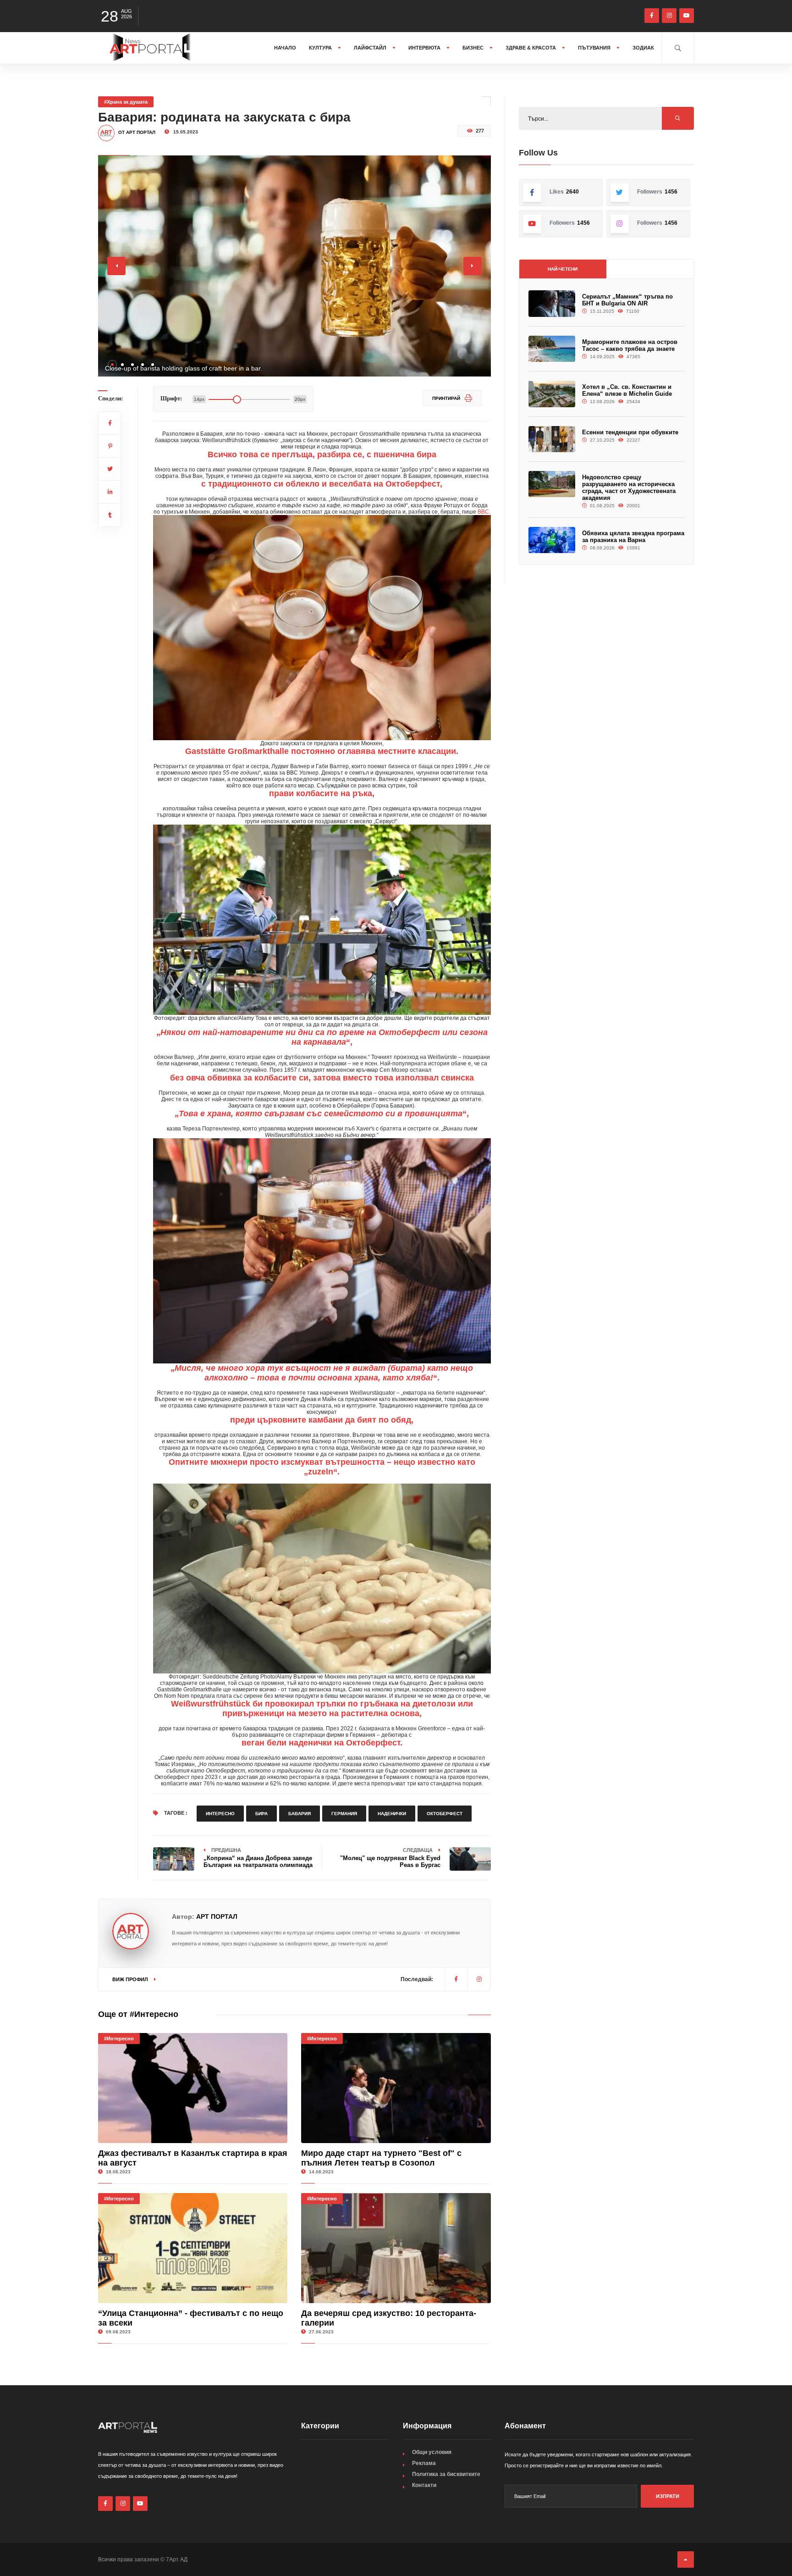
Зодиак (643, 48)
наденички (392, 1814)
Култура (321, 48)
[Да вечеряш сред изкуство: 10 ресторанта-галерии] (396, 2248)
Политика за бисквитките (446, 2474)
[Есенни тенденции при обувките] (552, 439)
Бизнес (474, 48)
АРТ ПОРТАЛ (217, 1917)
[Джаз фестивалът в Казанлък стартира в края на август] (193, 2088)
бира (261, 1814)
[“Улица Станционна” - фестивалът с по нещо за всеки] (193, 2248)
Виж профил (131, 1979)
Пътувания (595, 48)
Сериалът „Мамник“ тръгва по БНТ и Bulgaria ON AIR (627, 300)
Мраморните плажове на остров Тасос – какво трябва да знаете (630, 345)
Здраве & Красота (531, 48)
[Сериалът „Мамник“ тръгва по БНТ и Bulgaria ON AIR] (552, 303)
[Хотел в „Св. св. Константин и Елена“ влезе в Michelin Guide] (552, 394)
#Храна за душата (126, 102)
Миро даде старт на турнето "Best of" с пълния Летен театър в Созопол (381, 2158)
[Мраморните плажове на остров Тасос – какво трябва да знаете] (552, 349)
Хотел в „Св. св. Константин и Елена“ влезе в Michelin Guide (627, 390)
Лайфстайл (371, 48)
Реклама (424, 2463)
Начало (285, 48)
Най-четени (563, 269)
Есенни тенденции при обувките (630, 432)
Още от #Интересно (138, 2014)
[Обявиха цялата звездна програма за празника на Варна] (552, 540)
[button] (112, 365)
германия (344, 1814)
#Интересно (119, 2039)
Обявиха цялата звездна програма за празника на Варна (633, 537)
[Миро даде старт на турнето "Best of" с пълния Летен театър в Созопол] (396, 2088)
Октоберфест (445, 1814)
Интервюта (425, 48)
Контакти (424, 2485)
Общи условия (432, 2452)
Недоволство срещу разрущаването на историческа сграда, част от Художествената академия (629, 488)
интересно (220, 1814)
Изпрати (668, 2496)
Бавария (300, 1814)
